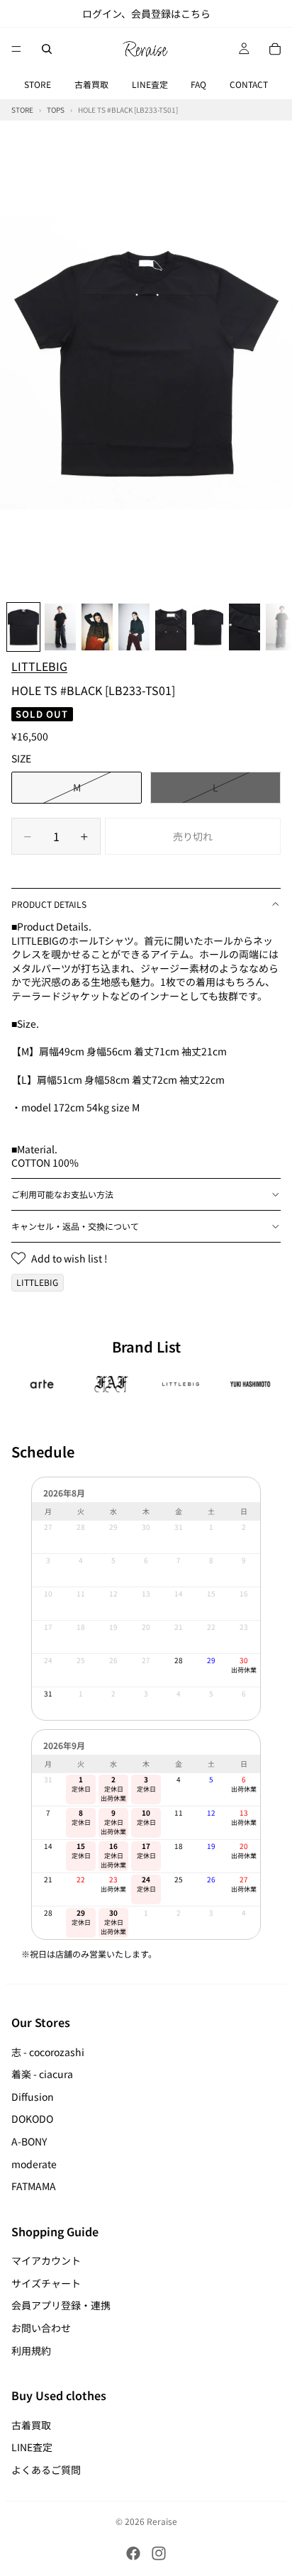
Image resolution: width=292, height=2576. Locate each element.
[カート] (275, 49)
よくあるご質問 (46, 2470)
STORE (38, 84)
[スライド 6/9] (208, 627)
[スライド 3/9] (97, 627)
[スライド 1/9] (23, 627)
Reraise (162, 2521)
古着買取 (91, 84)
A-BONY (29, 2141)
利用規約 (31, 2350)
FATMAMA (34, 2186)
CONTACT (249, 84)
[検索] (47, 49)
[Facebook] (133, 2553)
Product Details (49, 904)
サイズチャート (46, 2283)
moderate (34, 2164)
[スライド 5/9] (171, 627)
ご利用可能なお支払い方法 (62, 1194)
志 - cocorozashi (48, 2052)
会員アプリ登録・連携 (61, 2305)
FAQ (198, 84)
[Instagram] (159, 2553)
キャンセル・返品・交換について (75, 1226)
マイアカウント (46, 2260)
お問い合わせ (41, 2328)
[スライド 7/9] (245, 627)
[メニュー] (16, 49)
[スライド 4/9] (134, 627)
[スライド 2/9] (60, 627)
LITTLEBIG (39, 666)
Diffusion (33, 2097)
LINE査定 (150, 84)
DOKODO (32, 2119)
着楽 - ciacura (42, 2074)
